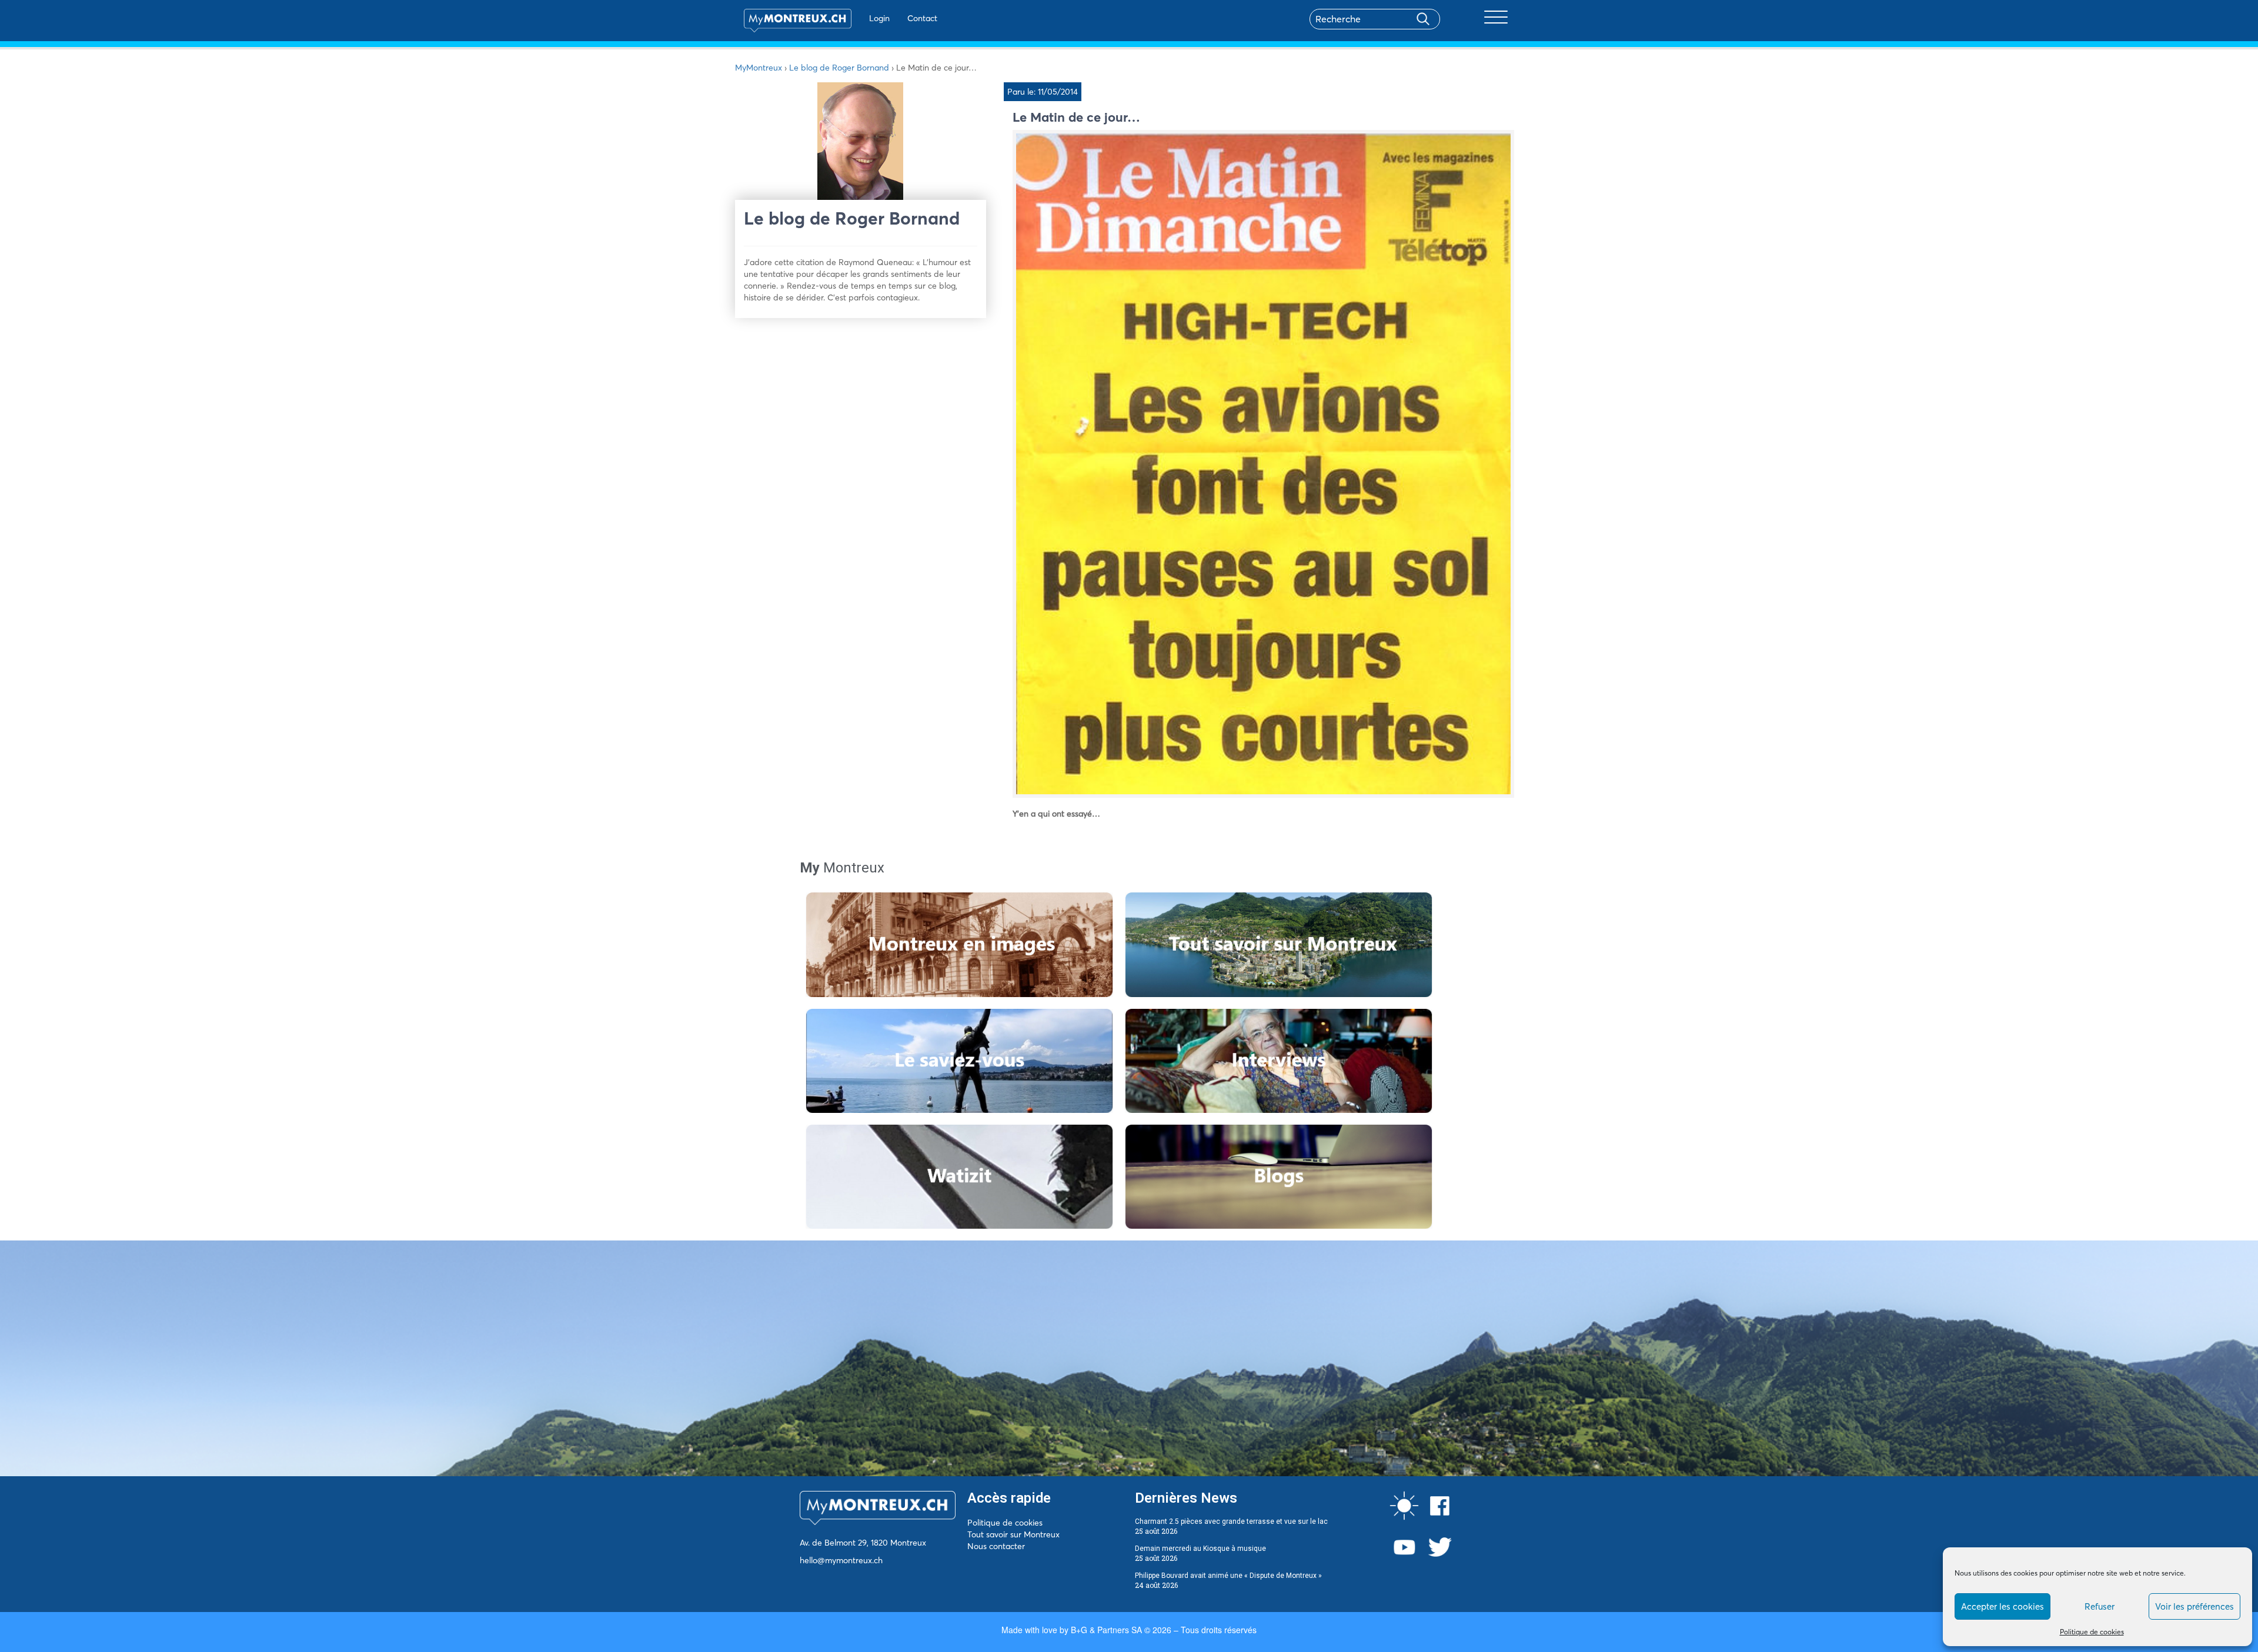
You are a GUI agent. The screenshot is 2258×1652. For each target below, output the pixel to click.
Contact (922, 18)
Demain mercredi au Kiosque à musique (1200, 1549)
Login (879, 18)
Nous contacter (996, 1546)
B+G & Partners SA (1106, 1630)
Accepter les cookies (2003, 1606)
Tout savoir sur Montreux (1013, 1534)
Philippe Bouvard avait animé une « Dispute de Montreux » (1228, 1576)
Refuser (2100, 1606)
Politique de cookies (2092, 1632)
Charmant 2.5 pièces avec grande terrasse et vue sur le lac (1231, 1521)
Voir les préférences (2194, 1606)
